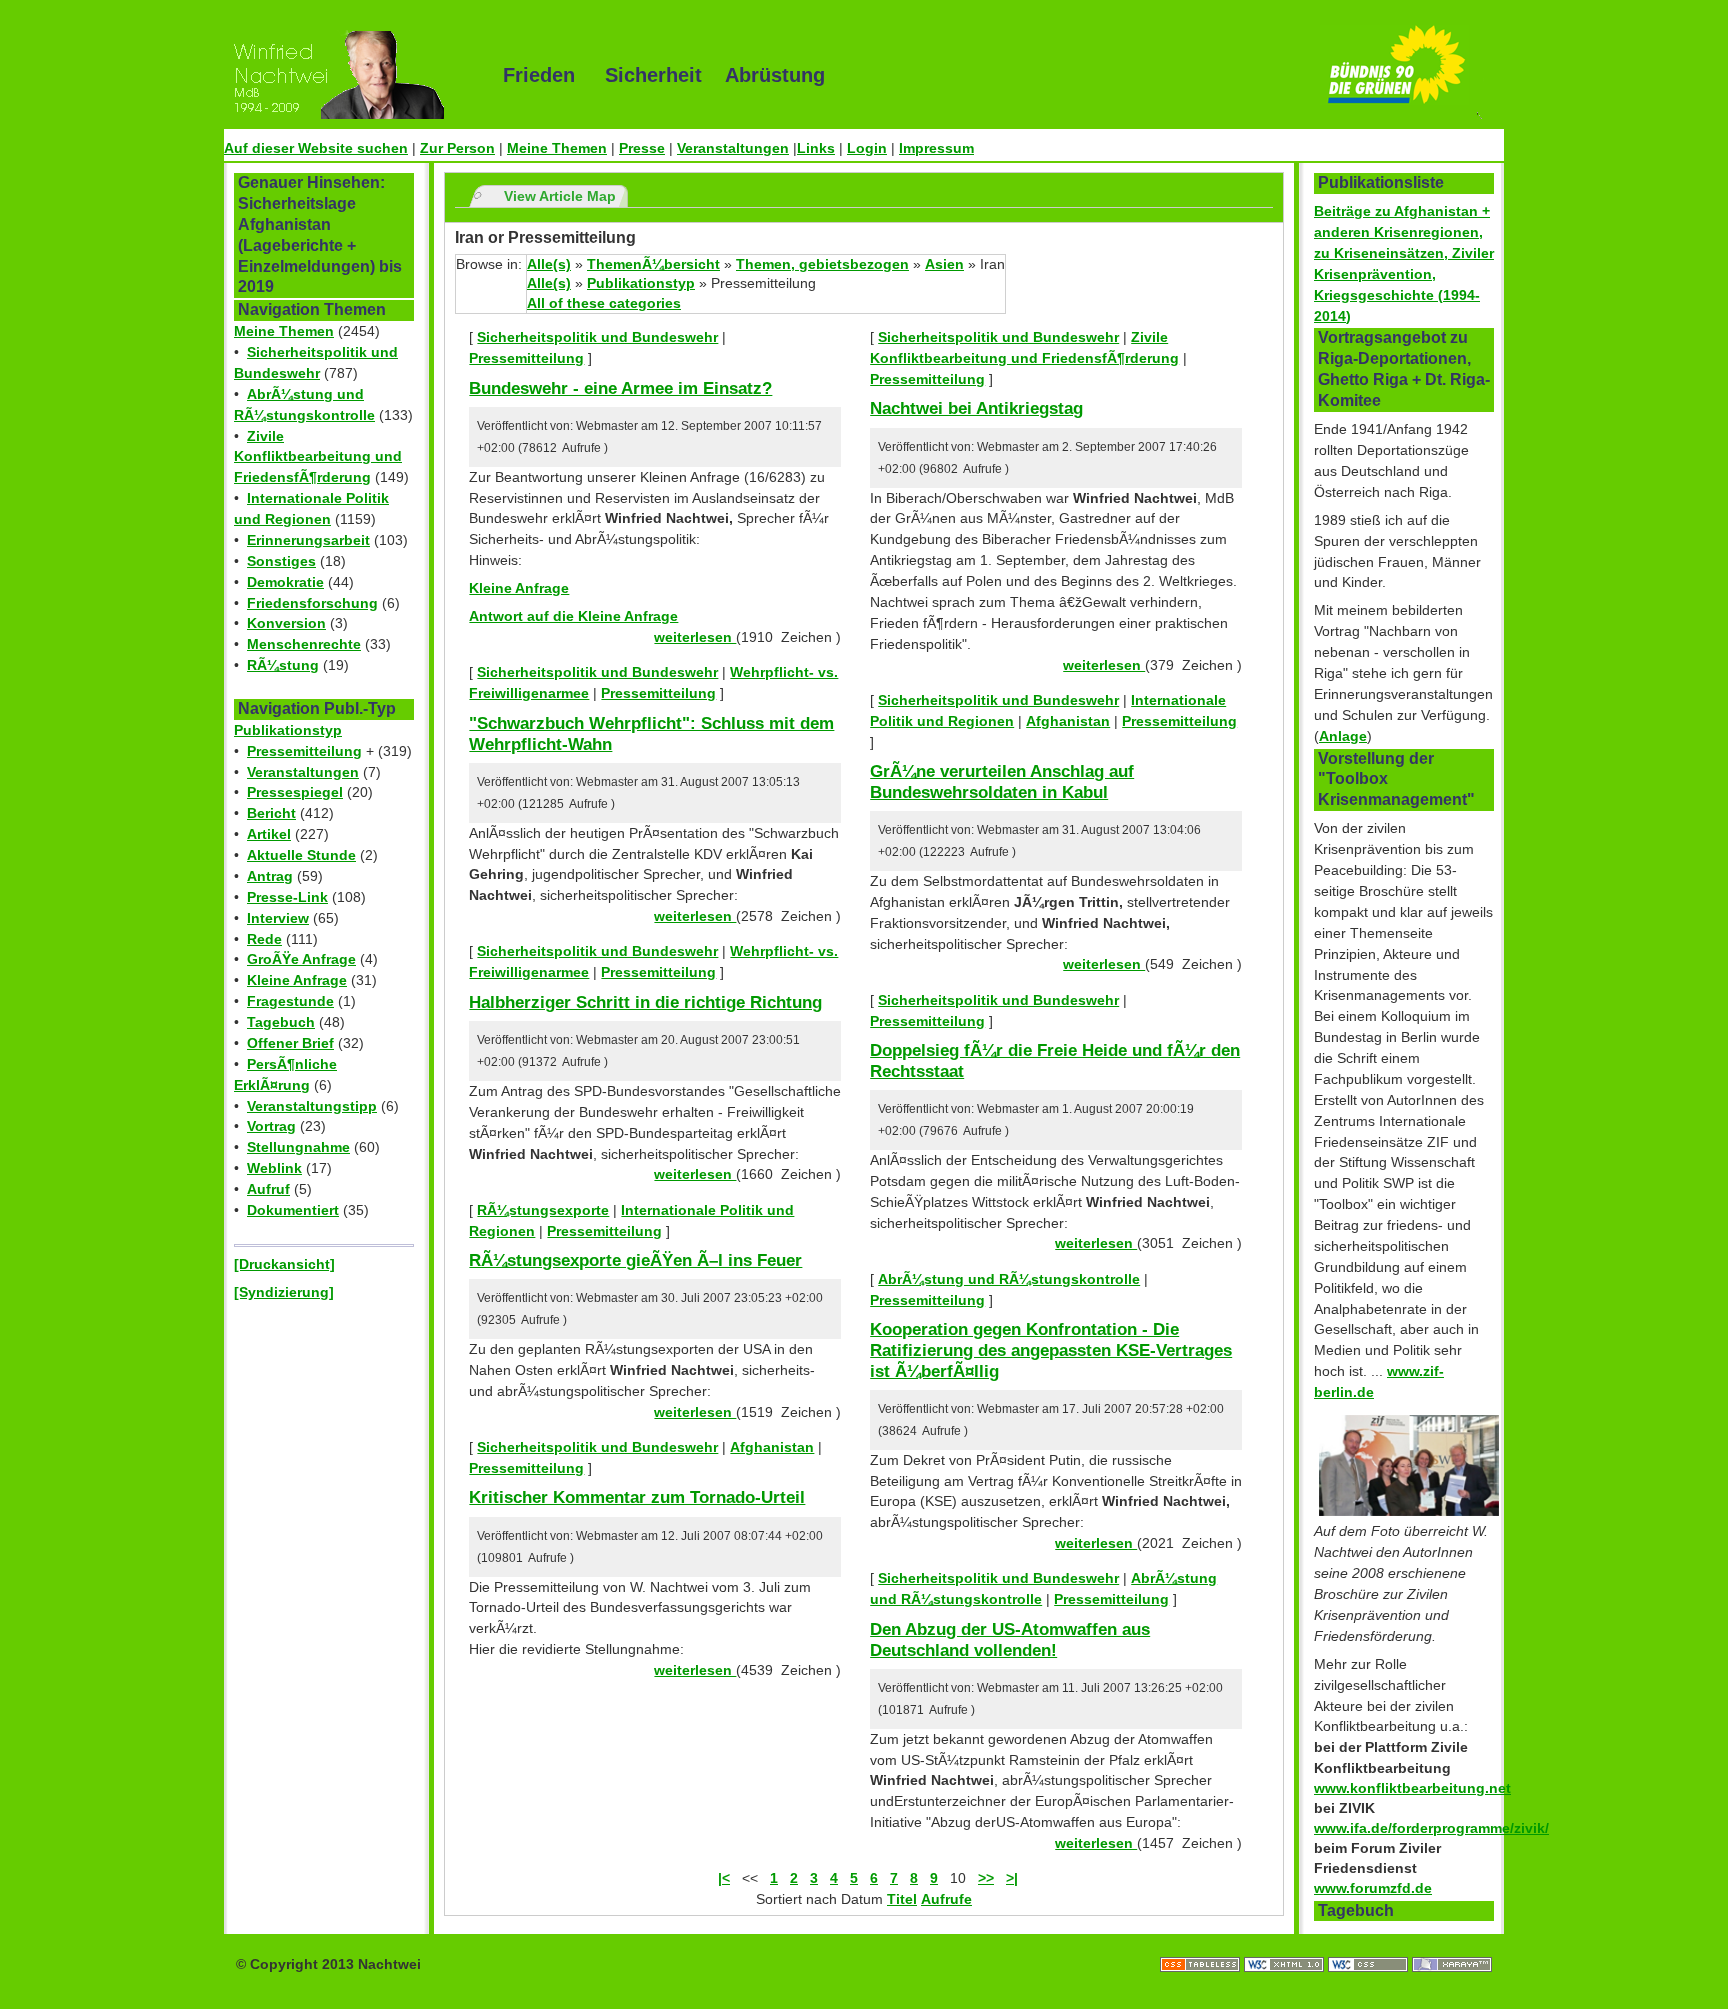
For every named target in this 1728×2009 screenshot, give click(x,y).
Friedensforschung (312, 603)
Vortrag (271, 1126)
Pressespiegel (295, 792)
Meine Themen (557, 148)
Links (816, 148)
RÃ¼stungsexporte (543, 1210)
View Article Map (560, 196)
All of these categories (604, 303)
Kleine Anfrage (297, 980)
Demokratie (285, 582)
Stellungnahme (298, 1147)
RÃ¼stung (283, 665)
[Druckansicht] (284, 1264)
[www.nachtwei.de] (349, 75)
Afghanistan (772, 1447)
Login (867, 148)
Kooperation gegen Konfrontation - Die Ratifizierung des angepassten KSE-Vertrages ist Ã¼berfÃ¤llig (1051, 1349)
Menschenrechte (304, 644)
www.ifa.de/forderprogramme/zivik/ (1431, 1828)
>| (1012, 1878)
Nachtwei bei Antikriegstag (976, 408)
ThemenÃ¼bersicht (653, 264)
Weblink (274, 1168)
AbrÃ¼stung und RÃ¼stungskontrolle (1009, 1279)
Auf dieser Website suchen (316, 148)
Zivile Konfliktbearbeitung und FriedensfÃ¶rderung (318, 457)
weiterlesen (695, 637)
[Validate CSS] (1370, 1944)
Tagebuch (281, 1022)
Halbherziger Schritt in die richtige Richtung (645, 1002)
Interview (278, 918)
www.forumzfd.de (1373, 1888)
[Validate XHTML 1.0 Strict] (1286, 1944)
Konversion (286, 623)
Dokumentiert (293, 1210)
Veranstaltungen (733, 148)
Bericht (271, 813)
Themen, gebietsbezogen (822, 264)
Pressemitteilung (304, 751)
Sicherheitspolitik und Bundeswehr (597, 337)
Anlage (1343, 736)
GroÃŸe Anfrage (301, 959)
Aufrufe (946, 1899)
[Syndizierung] (284, 1292)
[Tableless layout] (1202, 1944)
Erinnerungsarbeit (308, 540)
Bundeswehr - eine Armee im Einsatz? (620, 388)
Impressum (936, 148)
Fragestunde (290, 1001)
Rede (264, 939)
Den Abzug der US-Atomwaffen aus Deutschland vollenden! (1010, 1639)
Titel (902, 1899)
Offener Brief (290, 1043)
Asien (944, 264)
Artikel (269, 834)
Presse (642, 148)
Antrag (270, 876)
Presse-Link (287, 897)
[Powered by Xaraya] (1452, 1944)
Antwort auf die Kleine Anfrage (573, 616)
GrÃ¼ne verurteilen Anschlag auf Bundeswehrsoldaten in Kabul (1002, 781)
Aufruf (268, 1189)
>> (986, 1878)
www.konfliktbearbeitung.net (1412, 1788)
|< (724, 1878)
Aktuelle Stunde (301, 855)
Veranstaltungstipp (312, 1106)
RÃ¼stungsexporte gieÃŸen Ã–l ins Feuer (635, 1260)
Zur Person (457, 148)
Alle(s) (549, 264)
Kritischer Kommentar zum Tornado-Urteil (637, 1497)
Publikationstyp (288, 730)
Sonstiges (281, 561)
